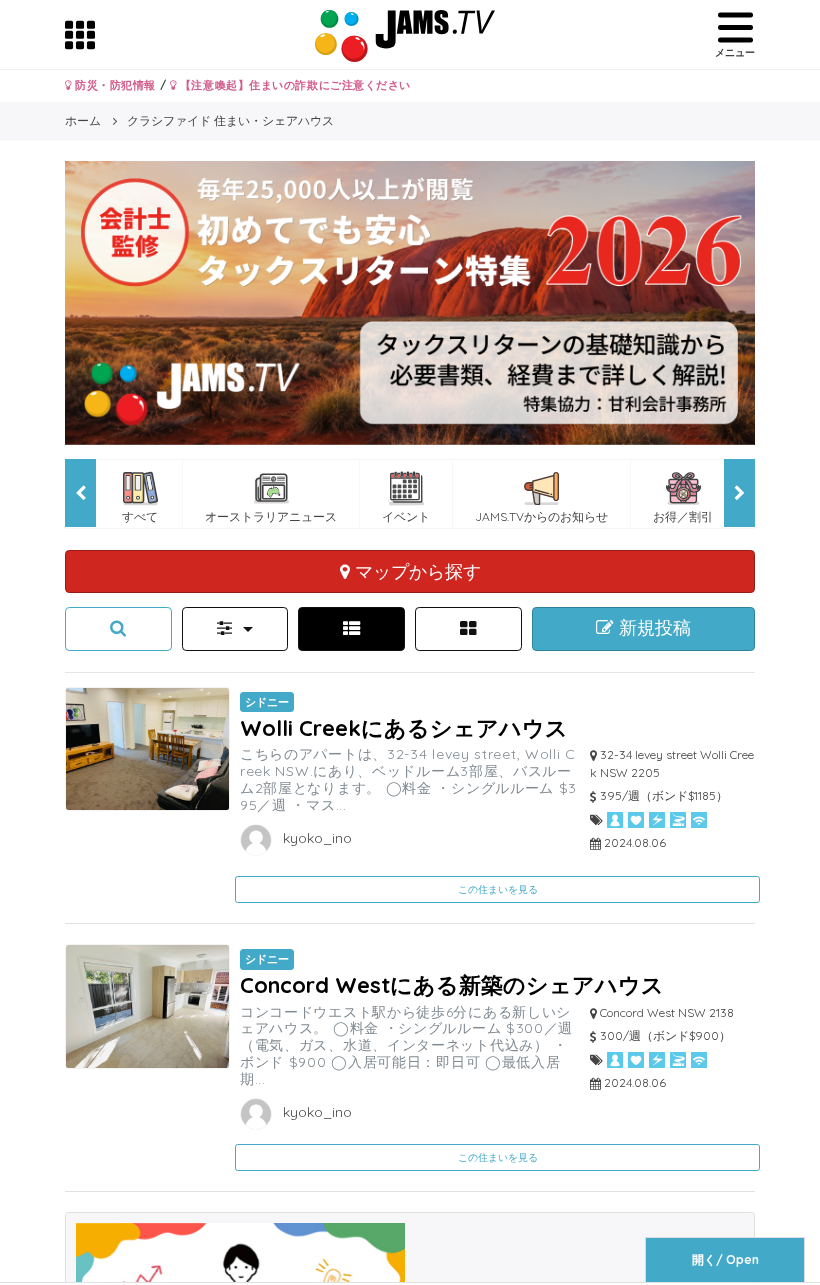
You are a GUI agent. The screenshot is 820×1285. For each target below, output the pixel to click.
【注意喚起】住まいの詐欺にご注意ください (293, 85)
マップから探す (415, 571)
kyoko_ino (315, 838)
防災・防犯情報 (114, 85)
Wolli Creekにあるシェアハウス (404, 727)
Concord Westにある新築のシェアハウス (452, 984)
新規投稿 (652, 628)
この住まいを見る (498, 889)
